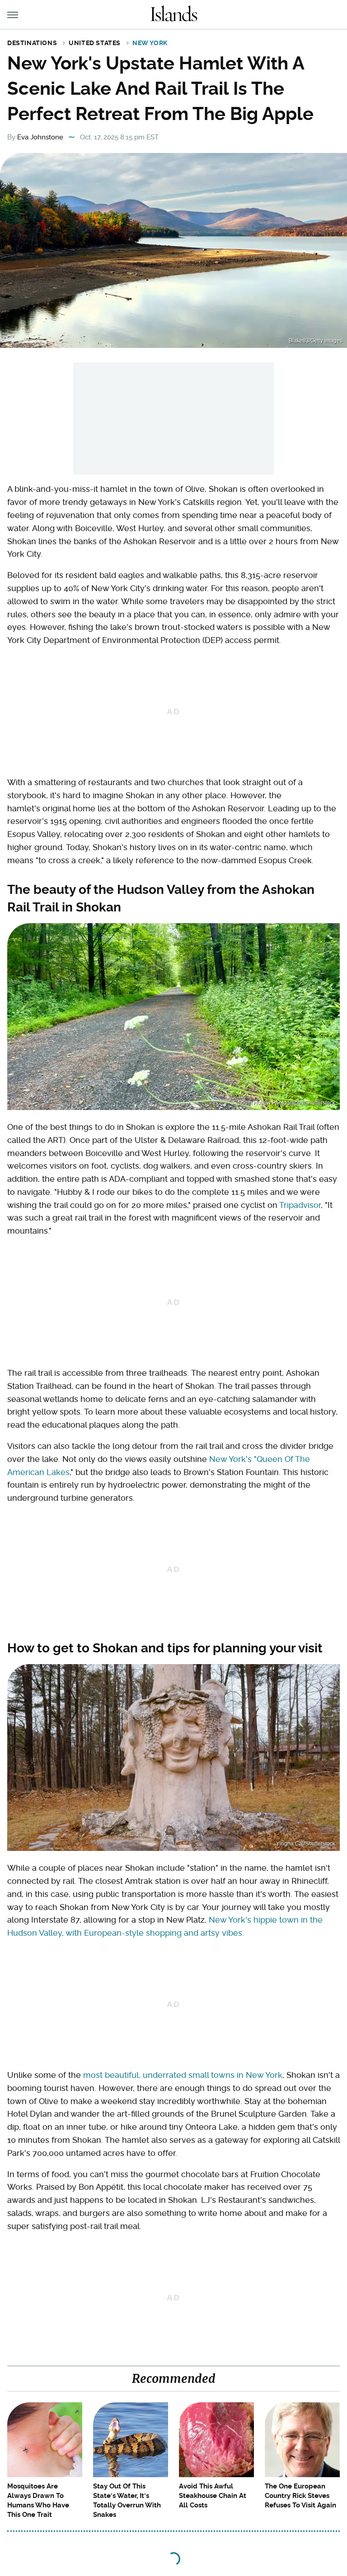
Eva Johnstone (40, 137)
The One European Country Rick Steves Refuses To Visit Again (300, 2496)
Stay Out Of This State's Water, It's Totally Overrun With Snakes (127, 2500)
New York (150, 43)
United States (95, 43)
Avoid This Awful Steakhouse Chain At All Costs (213, 2496)
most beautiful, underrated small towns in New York (183, 2075)
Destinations (32, 43)
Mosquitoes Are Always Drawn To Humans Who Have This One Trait (38, 2500)
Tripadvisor (300, 1205)
